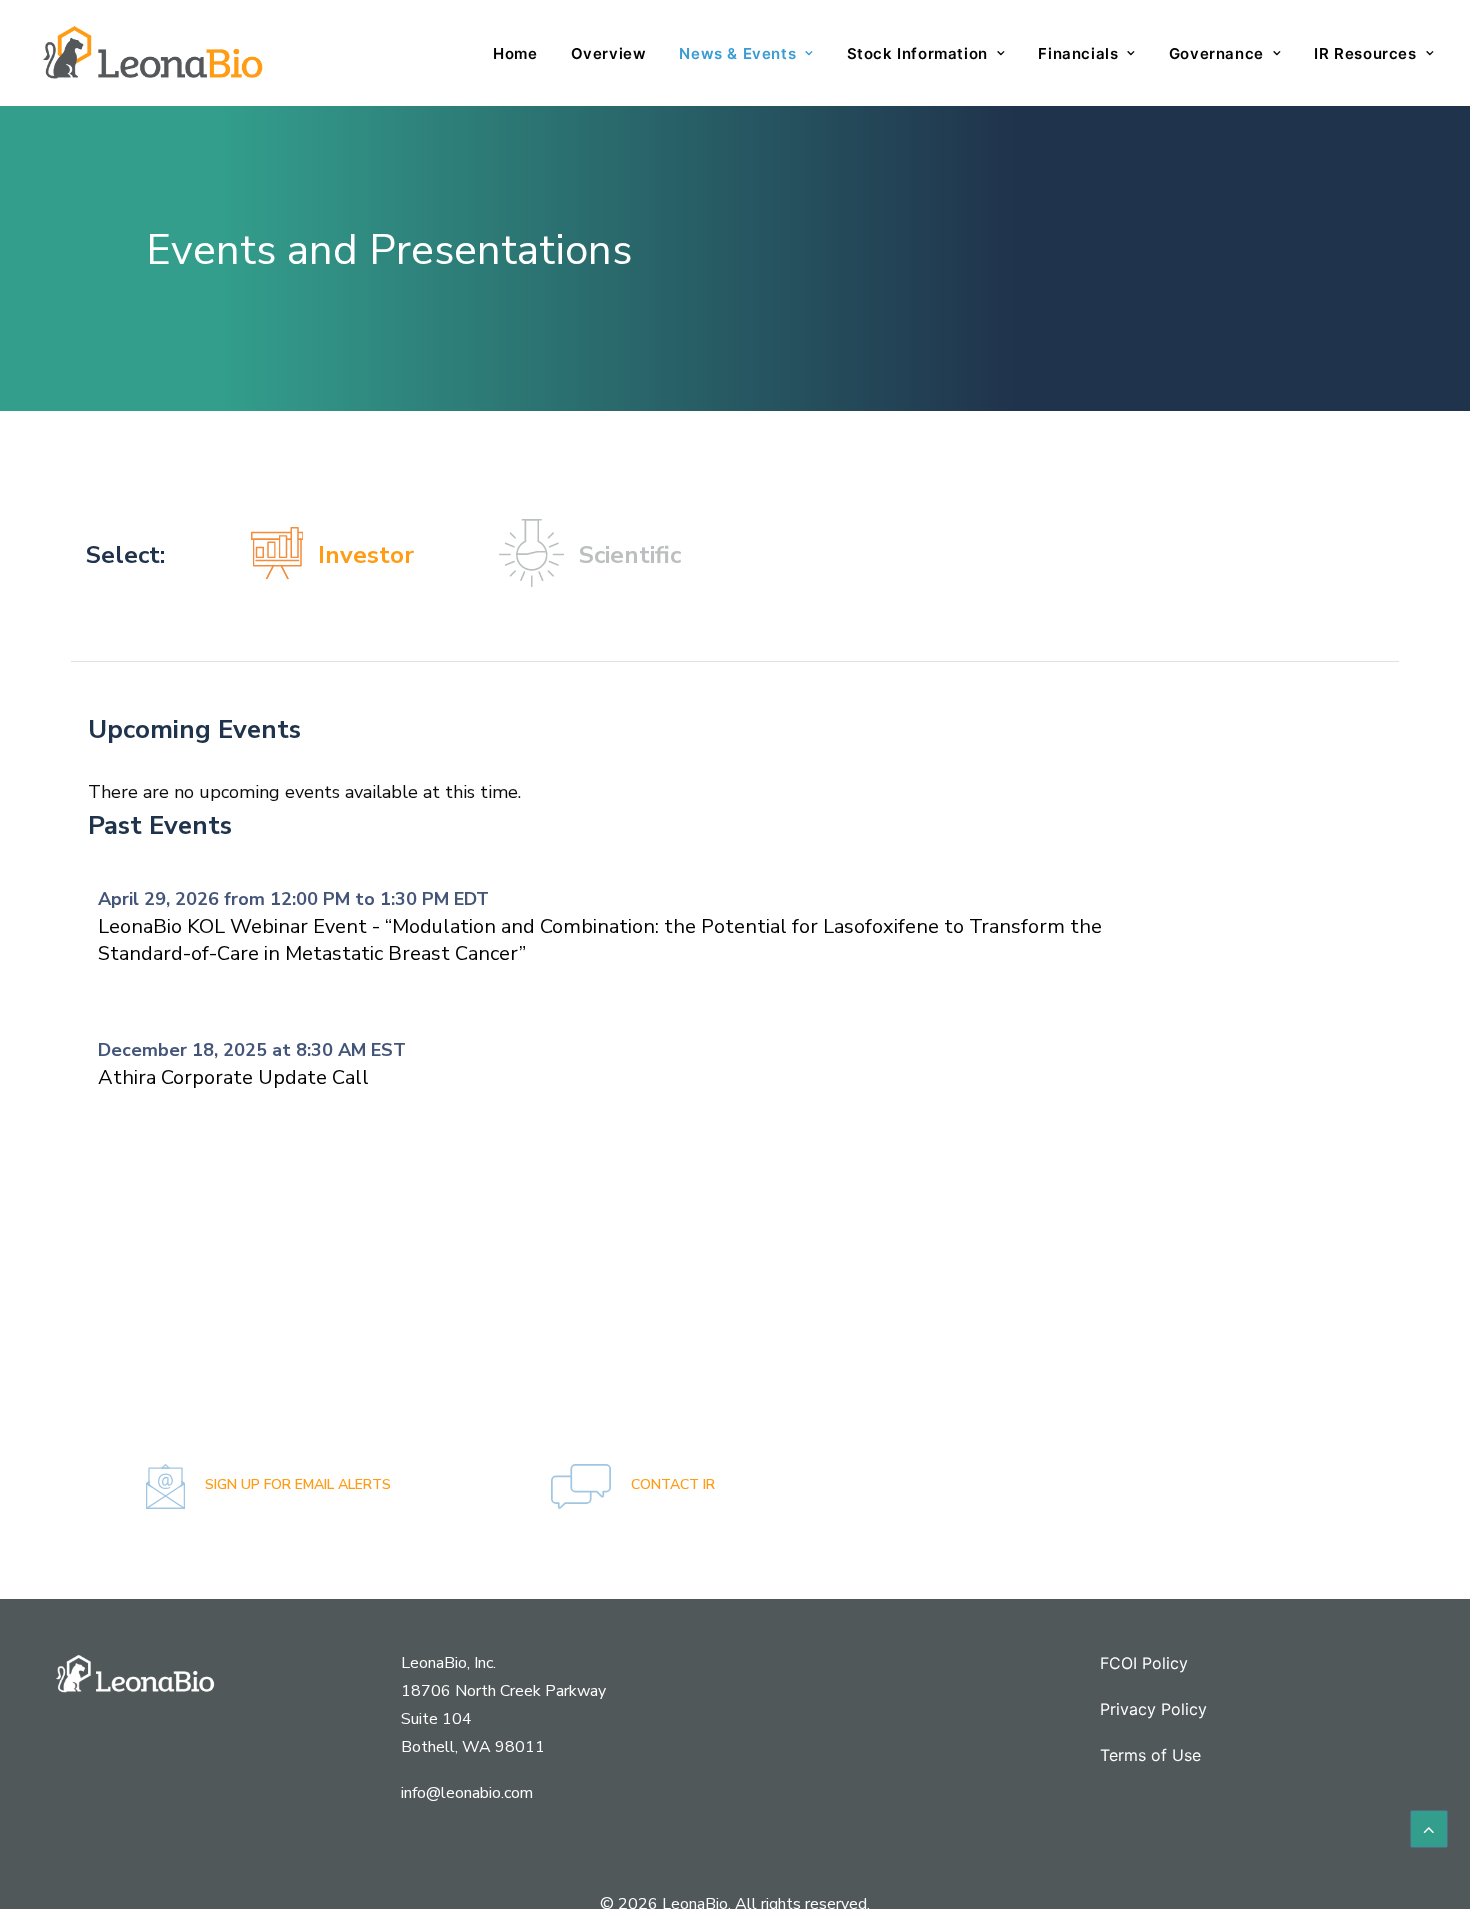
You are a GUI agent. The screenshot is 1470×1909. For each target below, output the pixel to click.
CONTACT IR (671, 1484)
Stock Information (917, 53)
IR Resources (1365, 53)
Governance (1216, 53)
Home (515, 53)
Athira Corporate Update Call (233, 1077)
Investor (366, 555)
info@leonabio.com (467, 1793)
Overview (609, 53)
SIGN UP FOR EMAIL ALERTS (296, 1484)
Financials (1078, 53)
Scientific (630, 555)
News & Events (737, 53)
